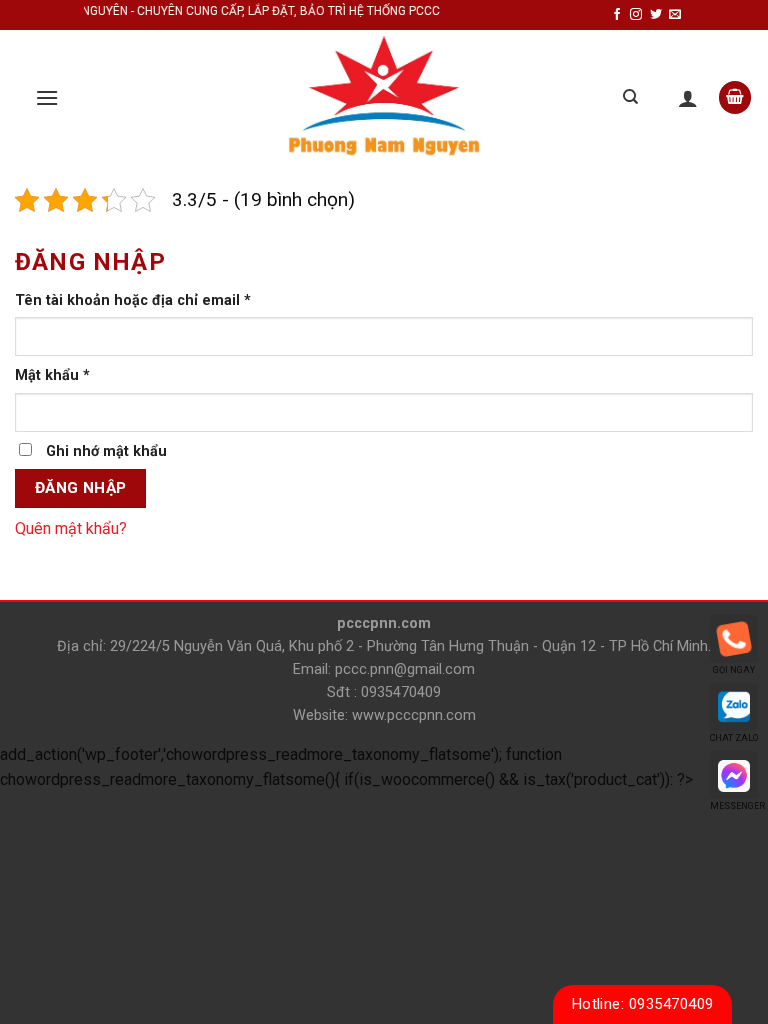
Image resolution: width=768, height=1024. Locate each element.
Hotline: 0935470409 (643, 1004)
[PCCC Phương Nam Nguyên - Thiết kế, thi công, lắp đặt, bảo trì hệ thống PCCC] (384, 97)
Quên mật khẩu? (71, 528)
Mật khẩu (52, 375)
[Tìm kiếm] (630, 97)
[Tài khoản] (688, 98)
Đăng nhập (81, 488)
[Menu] (47, 97)
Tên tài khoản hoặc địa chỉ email (133, 300)
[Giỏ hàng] (735, 97)
